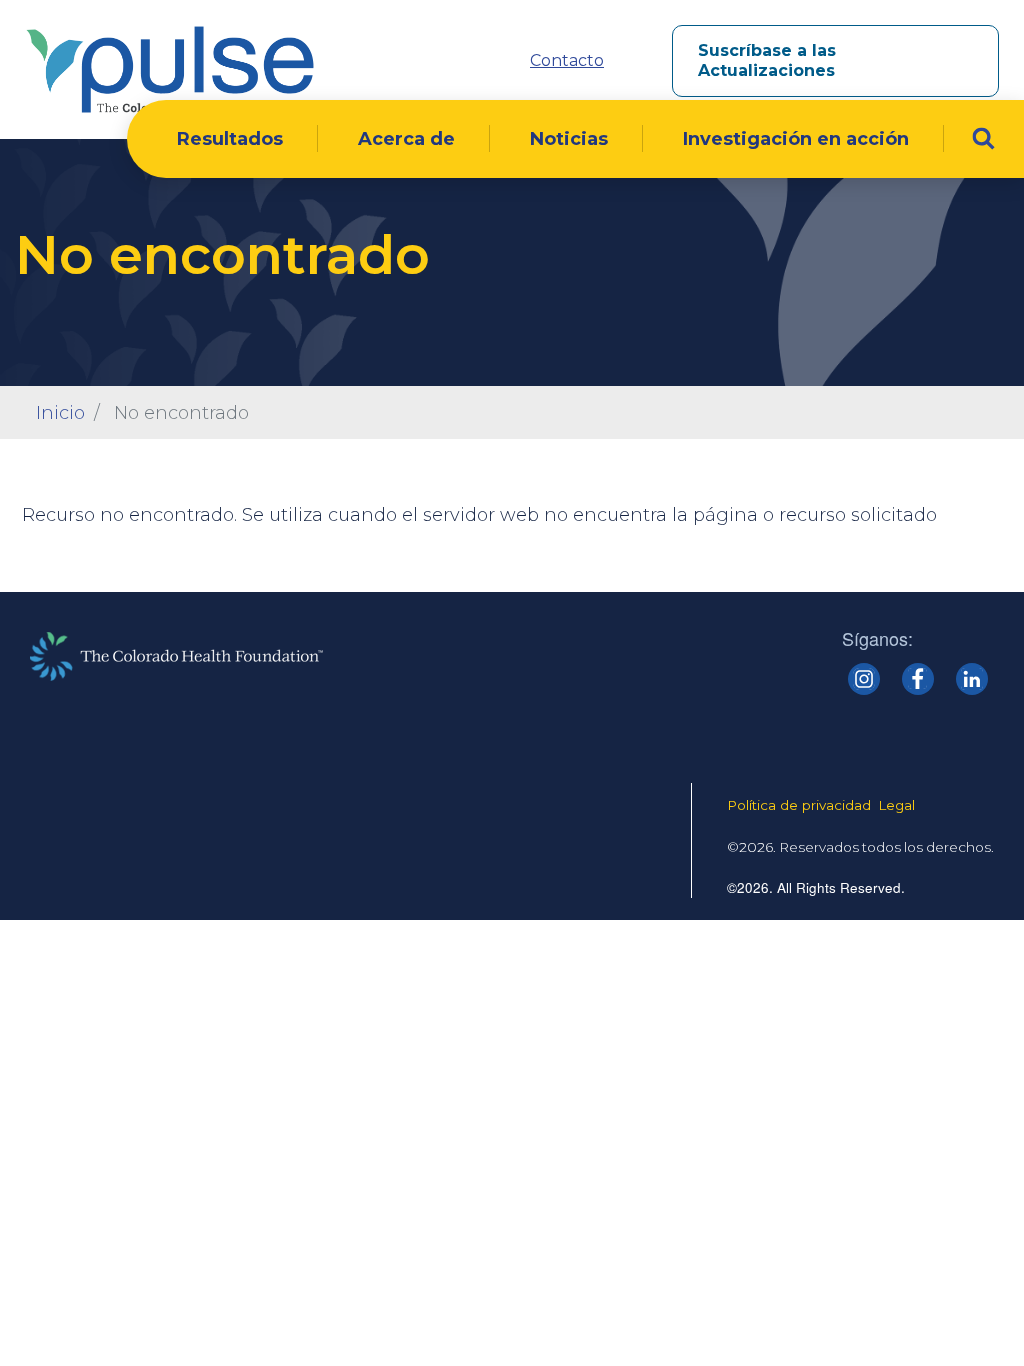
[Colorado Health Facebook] (918, 679)
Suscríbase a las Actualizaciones (767, 60)
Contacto (567, 60)
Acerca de (406, 139)
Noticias (569, 139)
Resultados (230, 139)
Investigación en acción (796, 139)
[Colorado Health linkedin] (972, 679)
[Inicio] (170, 69)
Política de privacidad (799, 805)
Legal (896, 805)
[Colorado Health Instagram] (864, 679)
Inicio (60, 413)
